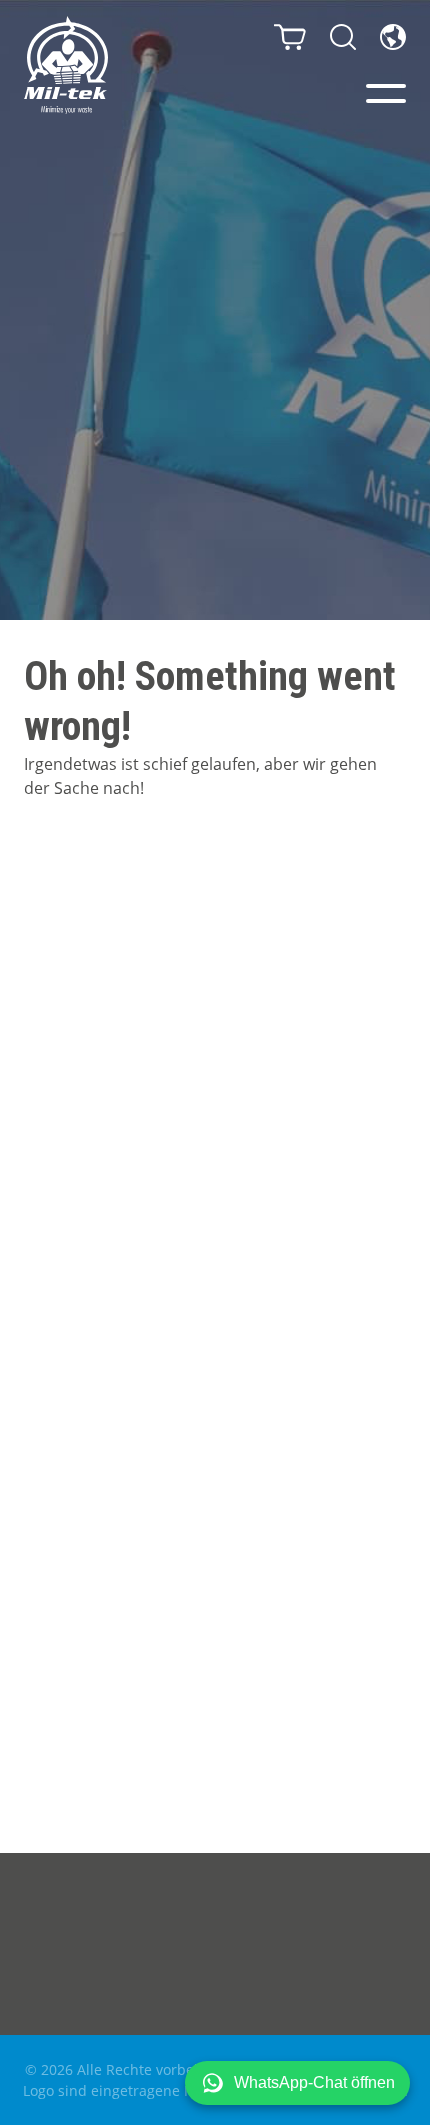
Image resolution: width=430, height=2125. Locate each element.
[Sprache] (393, 37)
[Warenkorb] (290, 37)
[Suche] (343, 37)
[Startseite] (66, 65)
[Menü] (386, 93)
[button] (297, 2083)
